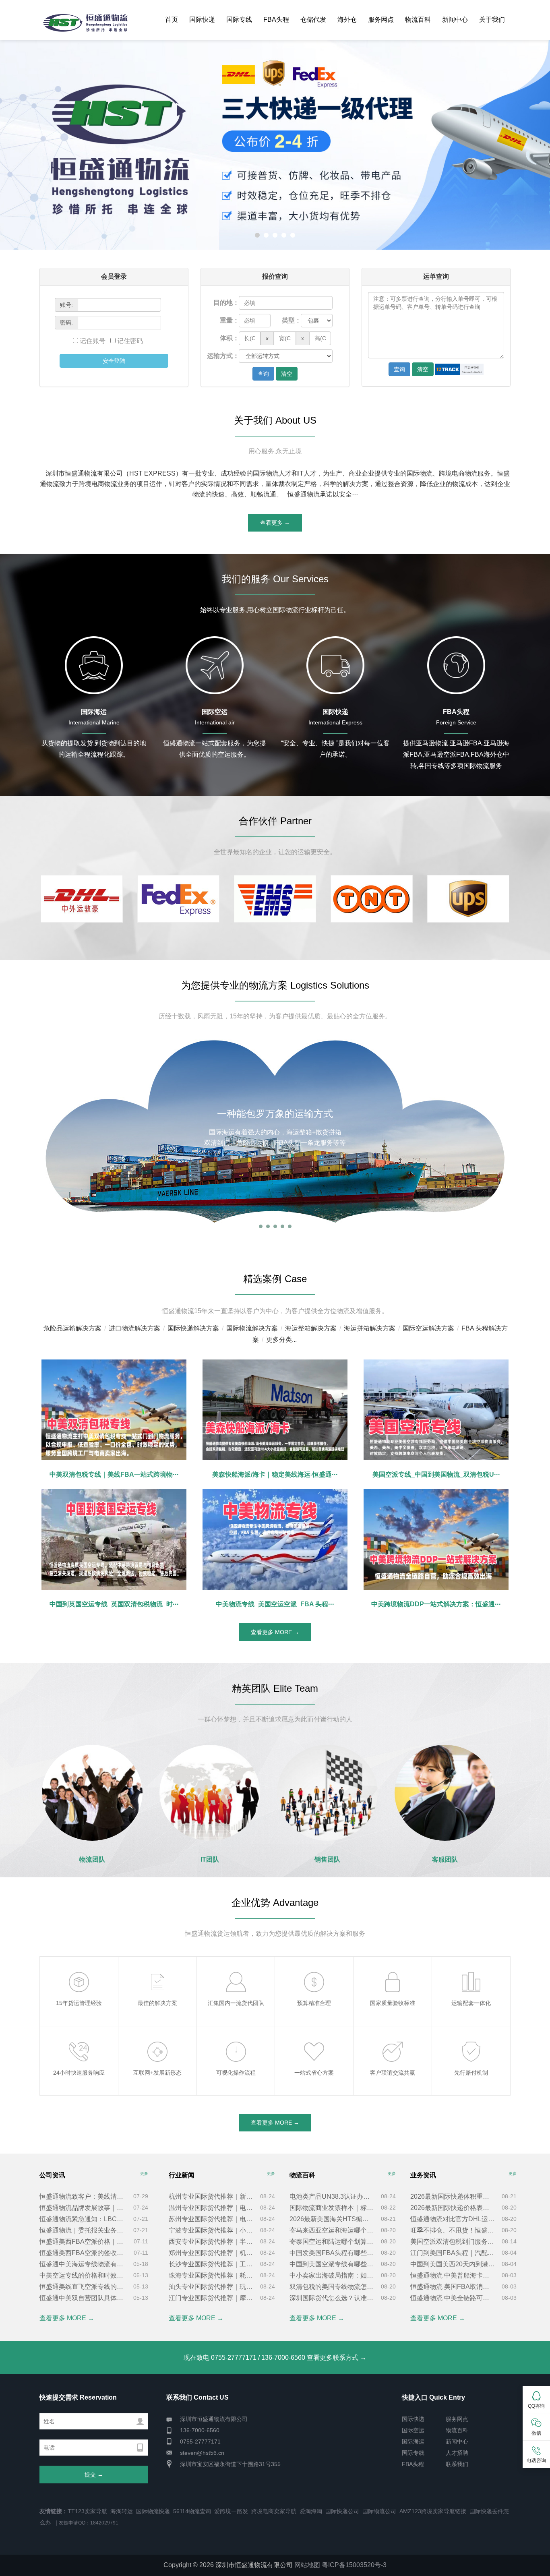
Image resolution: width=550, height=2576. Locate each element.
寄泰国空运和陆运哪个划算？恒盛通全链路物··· (332, 2242)
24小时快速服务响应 (79, 2039)
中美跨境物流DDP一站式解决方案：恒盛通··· (436, 1604)
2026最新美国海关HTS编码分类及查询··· (332, 2219)
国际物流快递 (153, 2511)
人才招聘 (457, 2453)
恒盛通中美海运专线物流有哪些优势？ (83, 2264)
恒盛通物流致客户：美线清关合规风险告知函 (83, 2196)
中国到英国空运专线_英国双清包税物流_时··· (114, 1604)
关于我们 (492, 20)
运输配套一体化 (471, 1969)
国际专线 (239, 20)
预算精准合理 (314, 1969)
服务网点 (381, 20)
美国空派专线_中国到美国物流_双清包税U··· (436, 1474)
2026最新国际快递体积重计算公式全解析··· (453, 2196)
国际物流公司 (379, 2511)
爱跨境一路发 (231, 2511)
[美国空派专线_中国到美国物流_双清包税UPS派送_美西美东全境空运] (436, 1410)
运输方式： (223, 356)
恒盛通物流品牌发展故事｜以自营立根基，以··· (83, 2208)
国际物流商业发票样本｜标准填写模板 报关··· (332, 2208)
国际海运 (413, 2442)
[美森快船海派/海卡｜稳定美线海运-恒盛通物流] (275, 1410)
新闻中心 (455, 20)
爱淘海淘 (311, 2511)
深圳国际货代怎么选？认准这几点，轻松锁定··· (332, 2298)
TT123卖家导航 (87, 2511)
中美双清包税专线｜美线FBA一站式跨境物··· (114, 1474)
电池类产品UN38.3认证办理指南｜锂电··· (332, 2196)
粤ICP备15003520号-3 (354, 2565)
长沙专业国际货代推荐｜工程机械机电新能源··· (211, 2264)
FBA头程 (276, 20)
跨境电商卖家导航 (274, 2511)
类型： (292, 320)
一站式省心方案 (314, 2039)
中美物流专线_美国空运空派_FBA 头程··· (275, 1604)
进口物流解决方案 (134, 1328)
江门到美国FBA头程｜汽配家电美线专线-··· (453, 2253)
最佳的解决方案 (157, 1969)
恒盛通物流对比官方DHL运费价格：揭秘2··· (453, 2219)
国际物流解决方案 (252, 1328)
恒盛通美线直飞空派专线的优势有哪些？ (83, 2287)
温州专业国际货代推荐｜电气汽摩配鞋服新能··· (211, 2208)
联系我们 (457, 2464)
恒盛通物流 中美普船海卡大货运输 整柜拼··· (453, 2275)
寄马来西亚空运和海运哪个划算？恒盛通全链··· (332, 2230)
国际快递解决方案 (193, 1328)
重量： (230, 320)
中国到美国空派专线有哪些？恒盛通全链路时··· (332, 2264)
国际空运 (413, 2430)
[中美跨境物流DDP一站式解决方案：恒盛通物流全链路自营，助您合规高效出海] (436, 1539)
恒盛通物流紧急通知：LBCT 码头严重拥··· (83, 2219)
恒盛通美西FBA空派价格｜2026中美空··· (83, 2242)
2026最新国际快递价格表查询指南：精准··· (453, 2208)
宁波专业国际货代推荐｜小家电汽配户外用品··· (211, 2230)
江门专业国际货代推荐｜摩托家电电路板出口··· (211, 2298)
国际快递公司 (342, 2511)
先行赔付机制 (471, 2039)
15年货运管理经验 (79, 1969)
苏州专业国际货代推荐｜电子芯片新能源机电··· (211, 2219)
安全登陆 (114, 361)
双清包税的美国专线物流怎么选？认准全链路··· (332, 2287)
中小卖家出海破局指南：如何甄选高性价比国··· (332, 2275)
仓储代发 (313, 20)
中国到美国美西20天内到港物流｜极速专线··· (453, 2264)
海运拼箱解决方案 (370, 1328)
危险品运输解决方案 (72, 1328)
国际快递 (202, 20)
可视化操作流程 (236, 2039)
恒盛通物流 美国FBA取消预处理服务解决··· (453, 2287)
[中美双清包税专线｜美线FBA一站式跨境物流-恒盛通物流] (114, 1410)
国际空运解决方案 (428, 1328)
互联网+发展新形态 (157, 2039)
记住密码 (129, 341)
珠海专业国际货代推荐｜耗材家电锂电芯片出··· (211, 2275)
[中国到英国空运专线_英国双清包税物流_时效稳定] (114, 1539)
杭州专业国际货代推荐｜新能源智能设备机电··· (211, 2196)
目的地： (226, 303)
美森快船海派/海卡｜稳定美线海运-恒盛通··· (275, 1474)
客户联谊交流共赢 (393, 2039)
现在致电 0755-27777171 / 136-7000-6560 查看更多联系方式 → (275, 2358)
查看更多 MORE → (275, 1632)
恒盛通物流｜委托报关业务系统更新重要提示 (83, 2230)
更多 (144, 2174)
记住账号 (93, 341)
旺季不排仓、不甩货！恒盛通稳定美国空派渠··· (453, 2230)
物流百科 (418, 20)
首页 (172, 20)
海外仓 (347, 20)
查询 (263, 374)
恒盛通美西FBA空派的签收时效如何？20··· (83, 2253)
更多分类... (281, 1340)
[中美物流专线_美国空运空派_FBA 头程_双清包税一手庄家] (275, 1539)
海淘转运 (122, 2511)
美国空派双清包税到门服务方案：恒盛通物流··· (453, 2242)
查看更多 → (275, 523)
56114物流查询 (192, 2511)
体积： (230, 338)
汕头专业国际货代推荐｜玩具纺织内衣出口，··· (211, 2287)
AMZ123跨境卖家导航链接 (433, 2511)
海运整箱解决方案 (311, 1328)
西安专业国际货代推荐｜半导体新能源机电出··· (211, 2242)
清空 (287, 374)
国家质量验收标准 (393, 1969)
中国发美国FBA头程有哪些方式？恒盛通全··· (332, 2253)
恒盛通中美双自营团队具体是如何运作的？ (83, 2298)
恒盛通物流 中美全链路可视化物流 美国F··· (453, 2298)
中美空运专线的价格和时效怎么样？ (83, 2275)
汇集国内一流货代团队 (237, 1969)
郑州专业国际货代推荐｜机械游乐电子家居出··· (211, 2253)
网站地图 (307, 2565)
